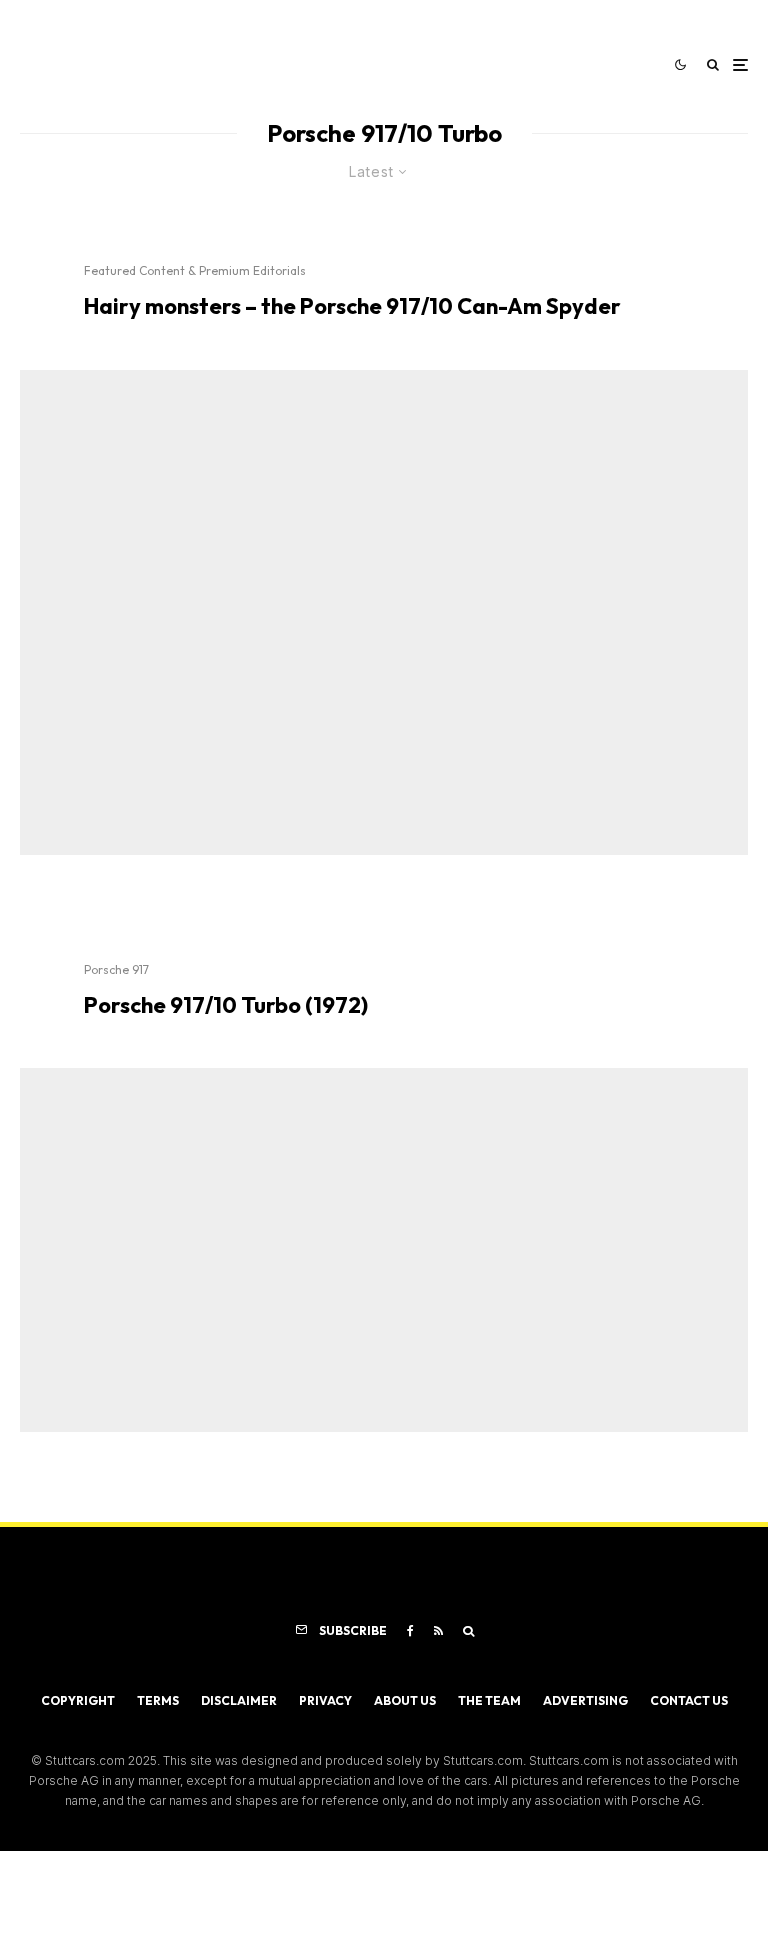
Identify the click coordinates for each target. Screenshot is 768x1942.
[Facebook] (410, 1631)
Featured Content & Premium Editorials (195, 270)
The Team (489, 1700)
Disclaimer (239, 1700)
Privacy (325, 1700)
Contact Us (689, 1700)
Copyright (78, 1700)
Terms (158, 1700)
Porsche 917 (116, 969)
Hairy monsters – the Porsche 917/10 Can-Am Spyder (352, 306)
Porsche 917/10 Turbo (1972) (226, 1005)
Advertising (585, 1700)
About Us (405, 1700)
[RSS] (438, 1631)
